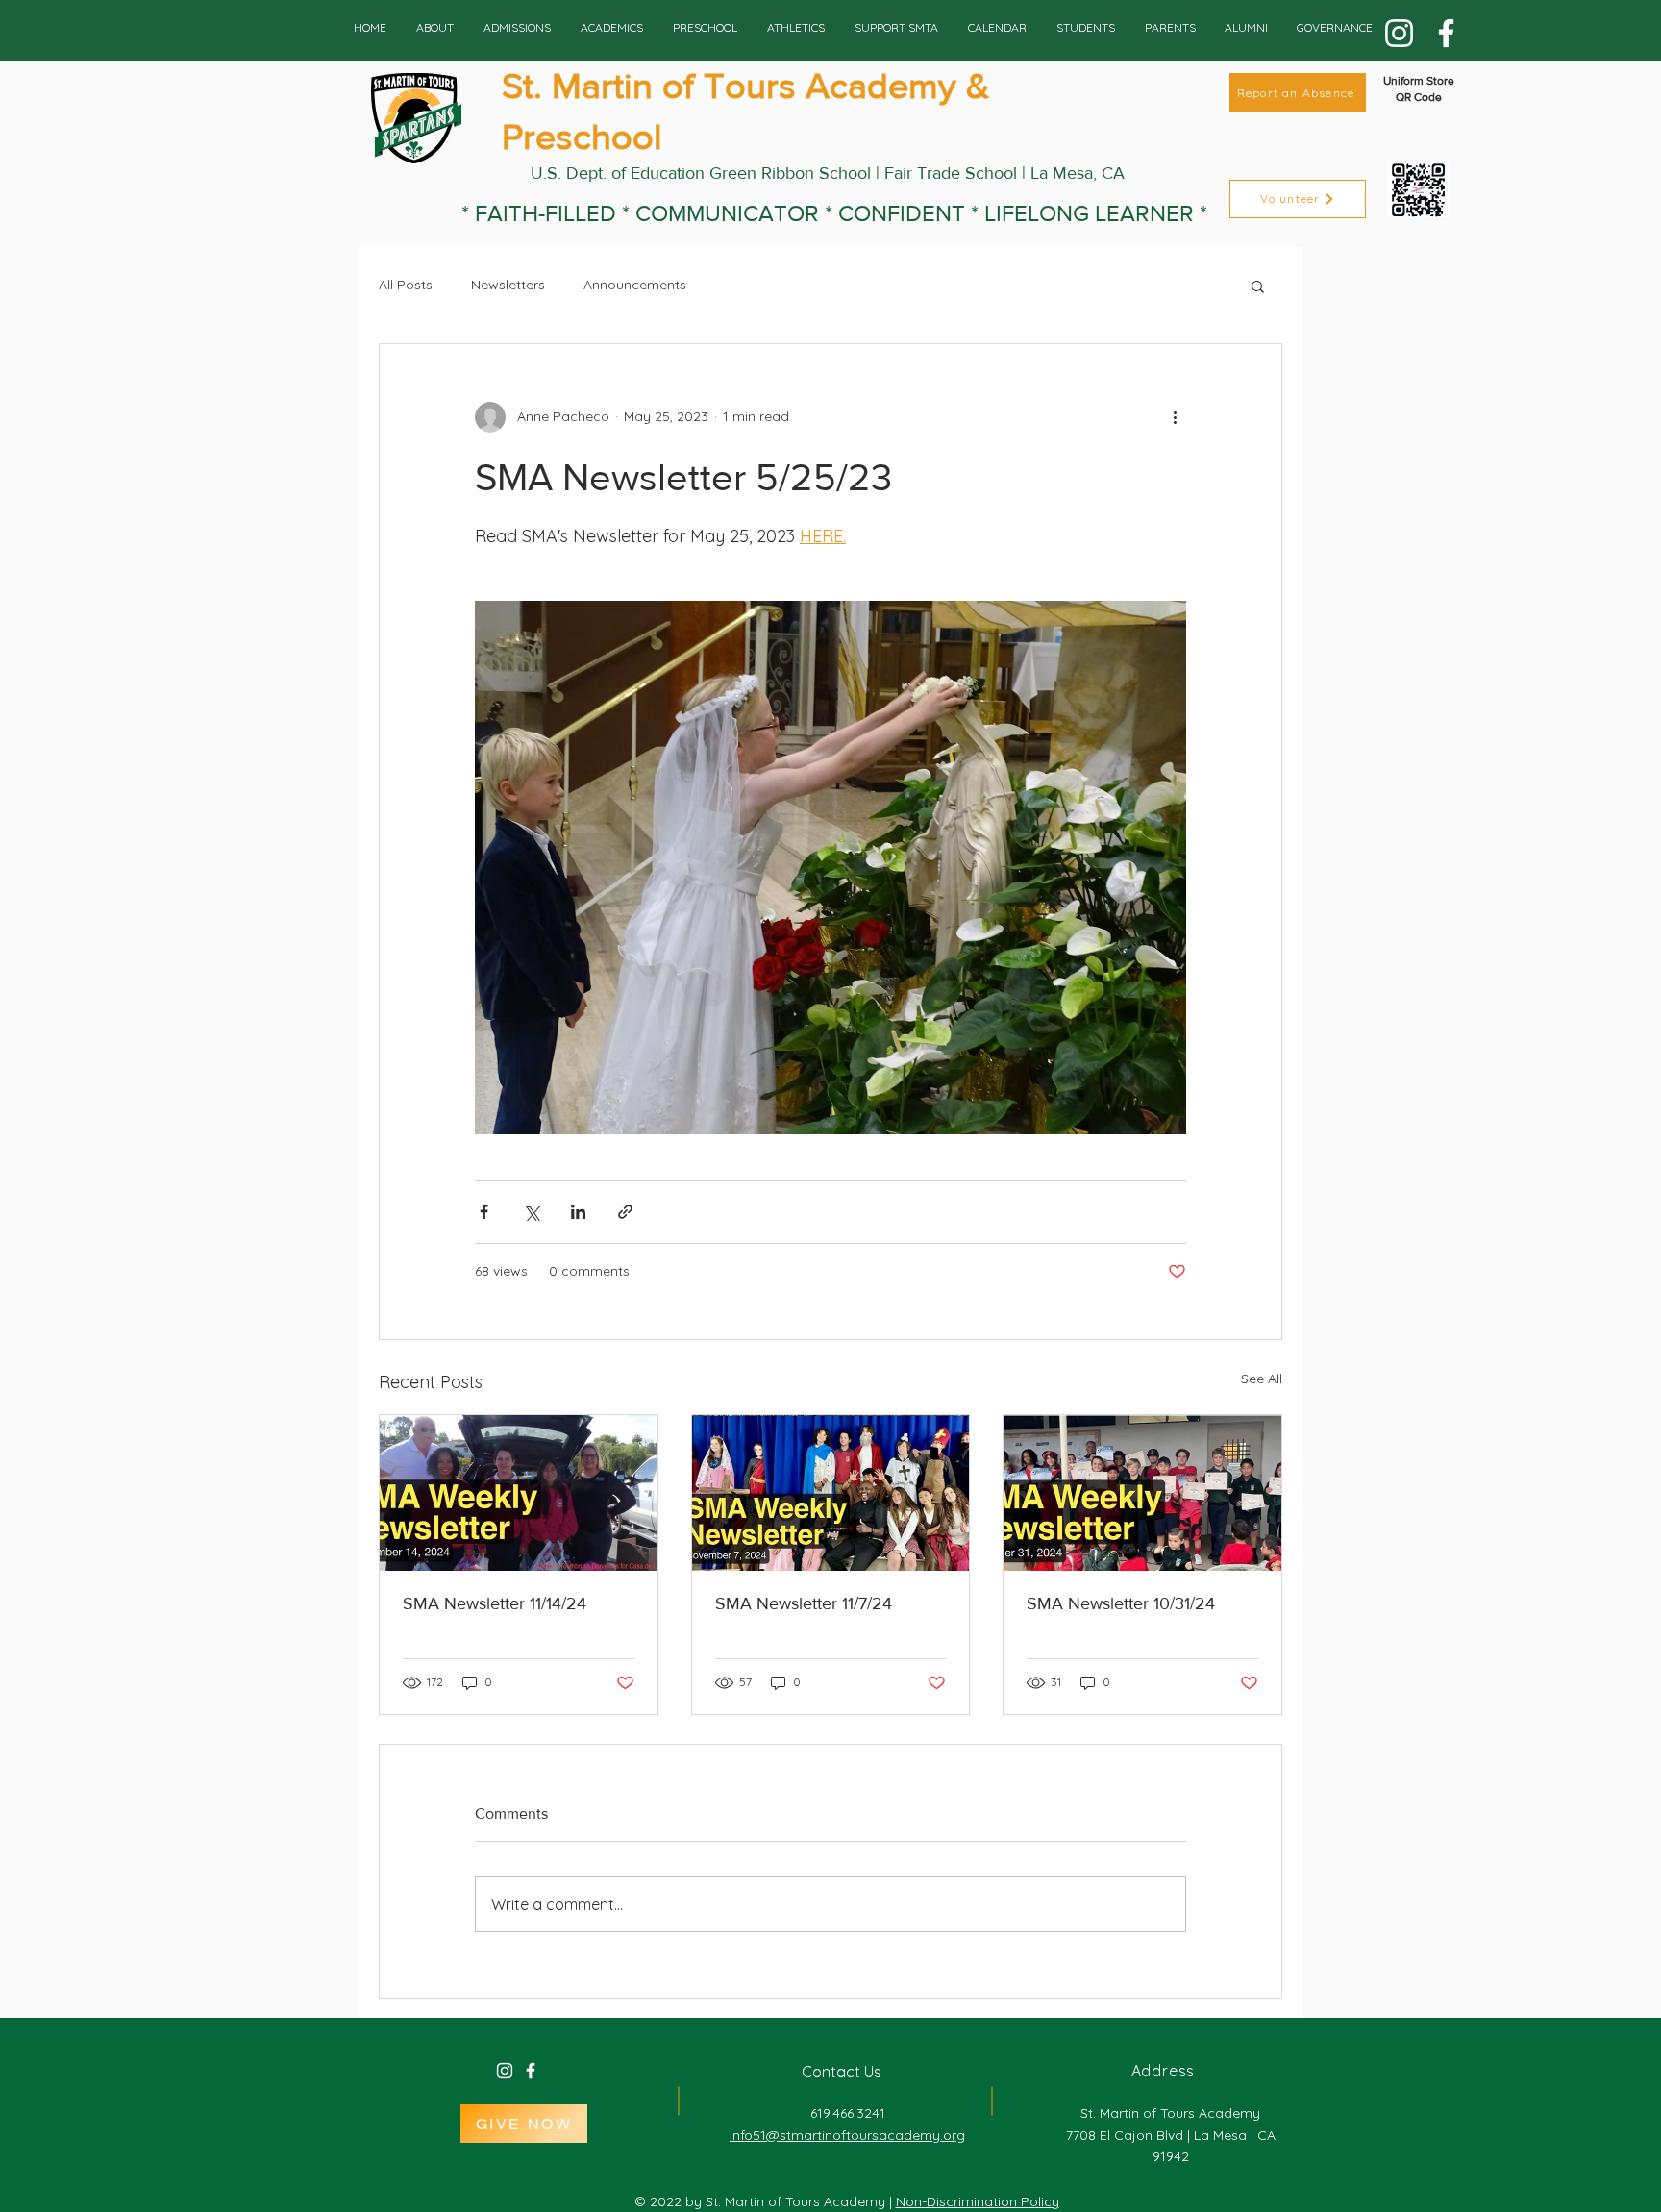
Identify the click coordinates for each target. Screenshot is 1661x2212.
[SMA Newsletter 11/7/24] (831, 1493)
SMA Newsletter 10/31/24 (1121, 1603)
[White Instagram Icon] (505, 2071)
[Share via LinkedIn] (578, 1212)
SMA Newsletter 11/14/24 (495, 1603)
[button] (1258, 286)
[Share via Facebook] (484, 1212)
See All (1262, 1379)
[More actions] (1175, 417)
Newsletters (508, 285)
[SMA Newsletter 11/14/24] (519, 1493)
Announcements (635, 285)
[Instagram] (1399, 33)
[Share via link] (625, 1212)
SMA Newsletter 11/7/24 (804, 1603)
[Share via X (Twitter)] (531, 1212)
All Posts (406, 285)
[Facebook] (1446, 33)
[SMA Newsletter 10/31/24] (1142, 1493)
